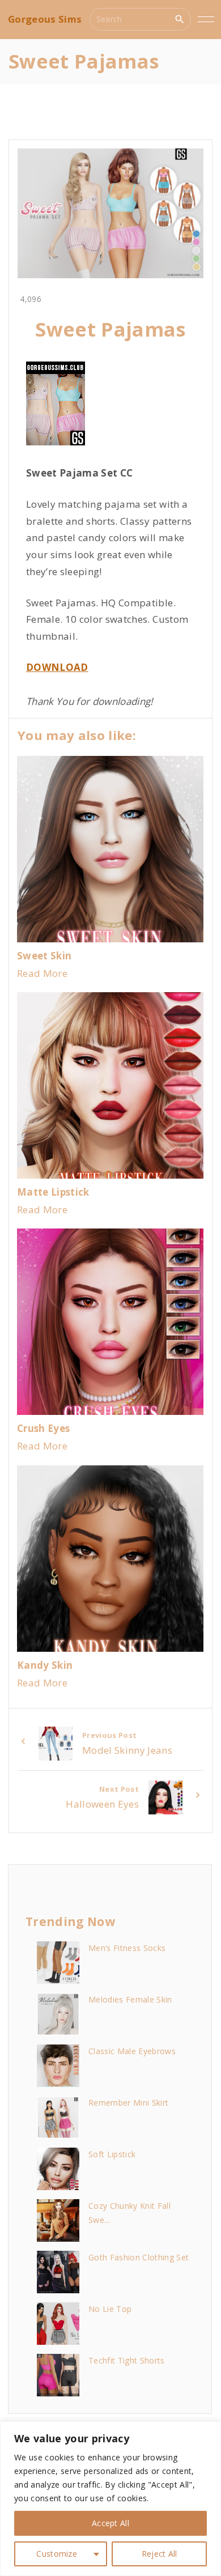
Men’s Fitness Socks (127, 1948)
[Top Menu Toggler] (206, 19)
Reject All (160, 2554)
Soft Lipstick (112, 2154)
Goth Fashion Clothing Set (139, 2257)
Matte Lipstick (53, 1192)
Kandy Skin (45, 1665)
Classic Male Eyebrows (132, 2051)
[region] (110, 2499)
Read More (42, 973)
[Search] (180, 19)
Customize (57, 2554)
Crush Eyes (43, 1428)
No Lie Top (110, 2309)
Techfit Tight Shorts (127, 2360)
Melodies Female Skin (130, 1999)
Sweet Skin (44, 956)
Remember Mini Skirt (128, 2103)
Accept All (110, 2523)
